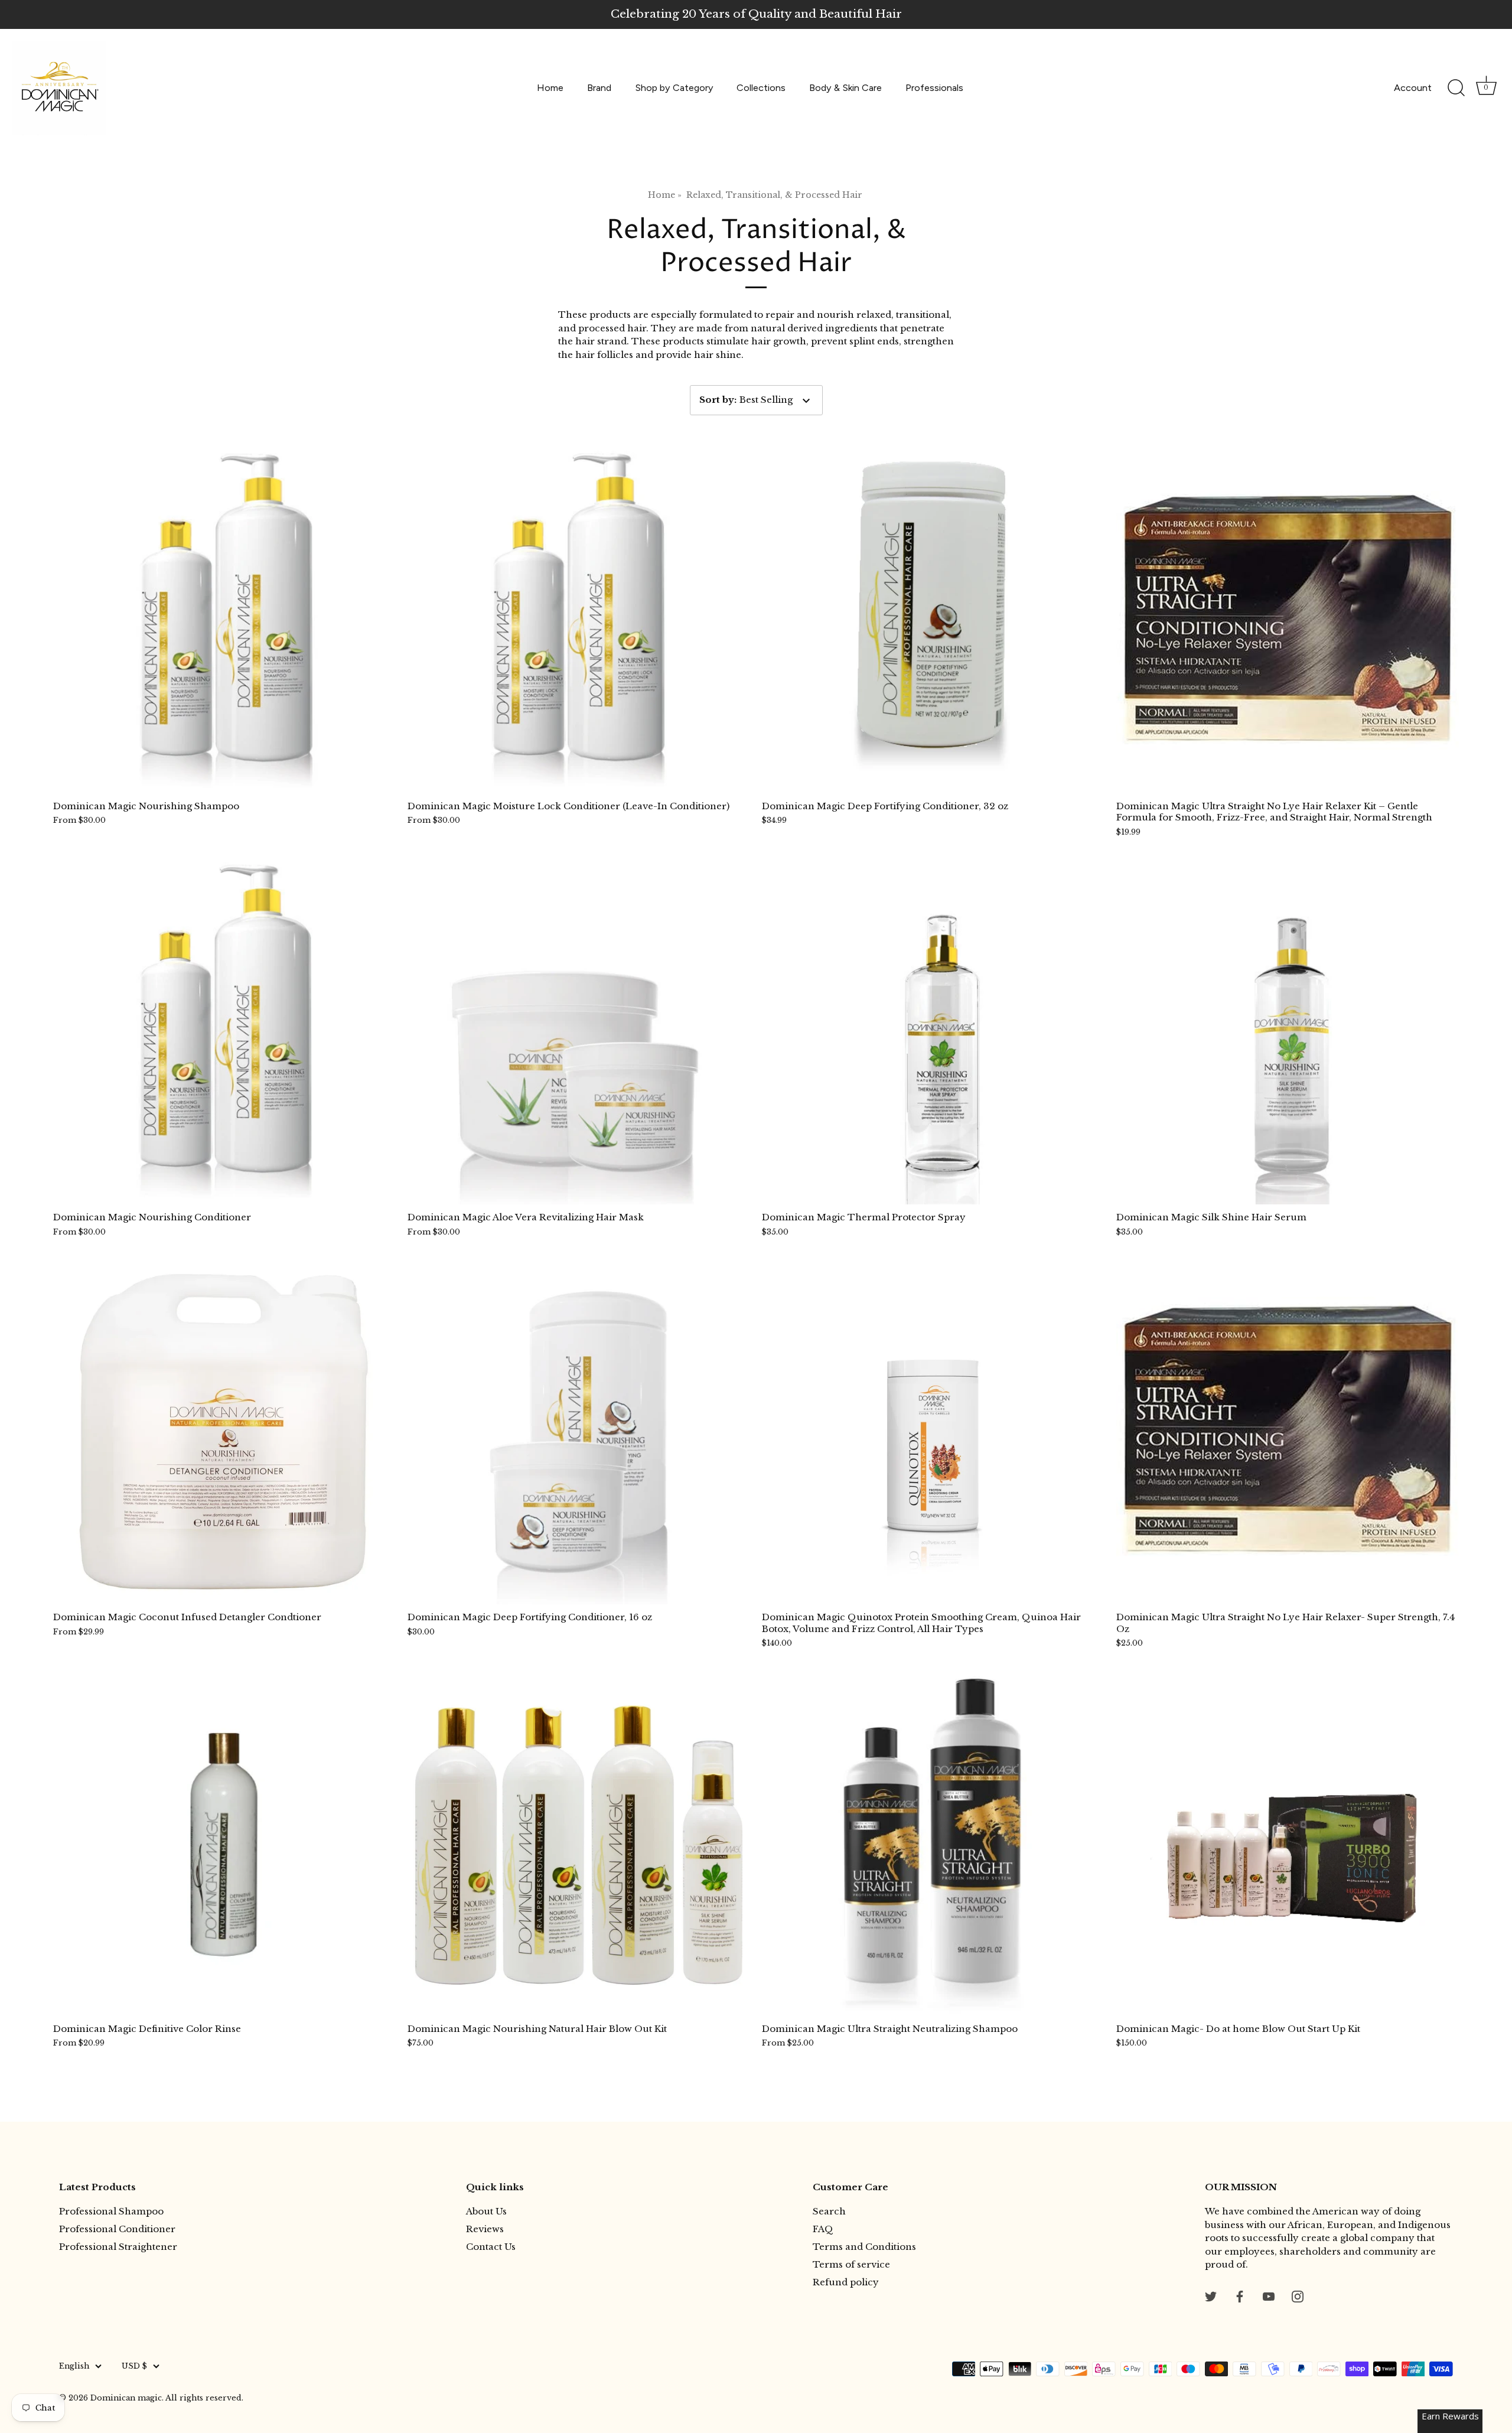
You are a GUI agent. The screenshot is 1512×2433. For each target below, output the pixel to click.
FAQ (823, 2229)
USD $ (134, 2366)
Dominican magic (126, 2398)
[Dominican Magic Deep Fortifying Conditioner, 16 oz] (579, 1433)
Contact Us (491, 2247)
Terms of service (851, 2264)
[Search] (1456, 88)
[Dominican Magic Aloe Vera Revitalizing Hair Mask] (579, 1033)
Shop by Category (674, 88)
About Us (486, 2211)
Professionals (934, 88)
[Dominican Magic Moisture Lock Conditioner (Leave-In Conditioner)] (579, 622)
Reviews (485, 2229)
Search (829, 2211)
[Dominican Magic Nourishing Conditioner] (224, 1033)
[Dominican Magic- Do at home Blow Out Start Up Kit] (1288, 1845)
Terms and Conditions (864, 2247)
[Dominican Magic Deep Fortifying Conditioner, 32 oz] (933, 622)
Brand (599, 88)
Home (550, 88)
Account (1413, 88)
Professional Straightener (118, 2247)
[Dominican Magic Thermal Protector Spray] (933, 1033)
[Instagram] (1298, 2296)
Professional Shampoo (111, 2211)
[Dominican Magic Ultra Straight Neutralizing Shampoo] (933, 1845)
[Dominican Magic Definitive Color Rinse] (224, 1845)
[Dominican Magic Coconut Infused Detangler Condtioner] (224, 1433)
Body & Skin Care (845, 88)
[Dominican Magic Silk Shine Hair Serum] (1288, 1033)
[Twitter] (1211, 2296)
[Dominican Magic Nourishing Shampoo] (224, 622)
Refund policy (846, 2282)
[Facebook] (1240, 2296)
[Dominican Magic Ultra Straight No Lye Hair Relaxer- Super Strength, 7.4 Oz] (1288, 1433)
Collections (761, 88)
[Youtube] (1269, 2296)
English (74, 2366)
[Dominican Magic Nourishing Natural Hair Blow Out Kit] (579, 1845)
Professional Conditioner (117, 2229)
